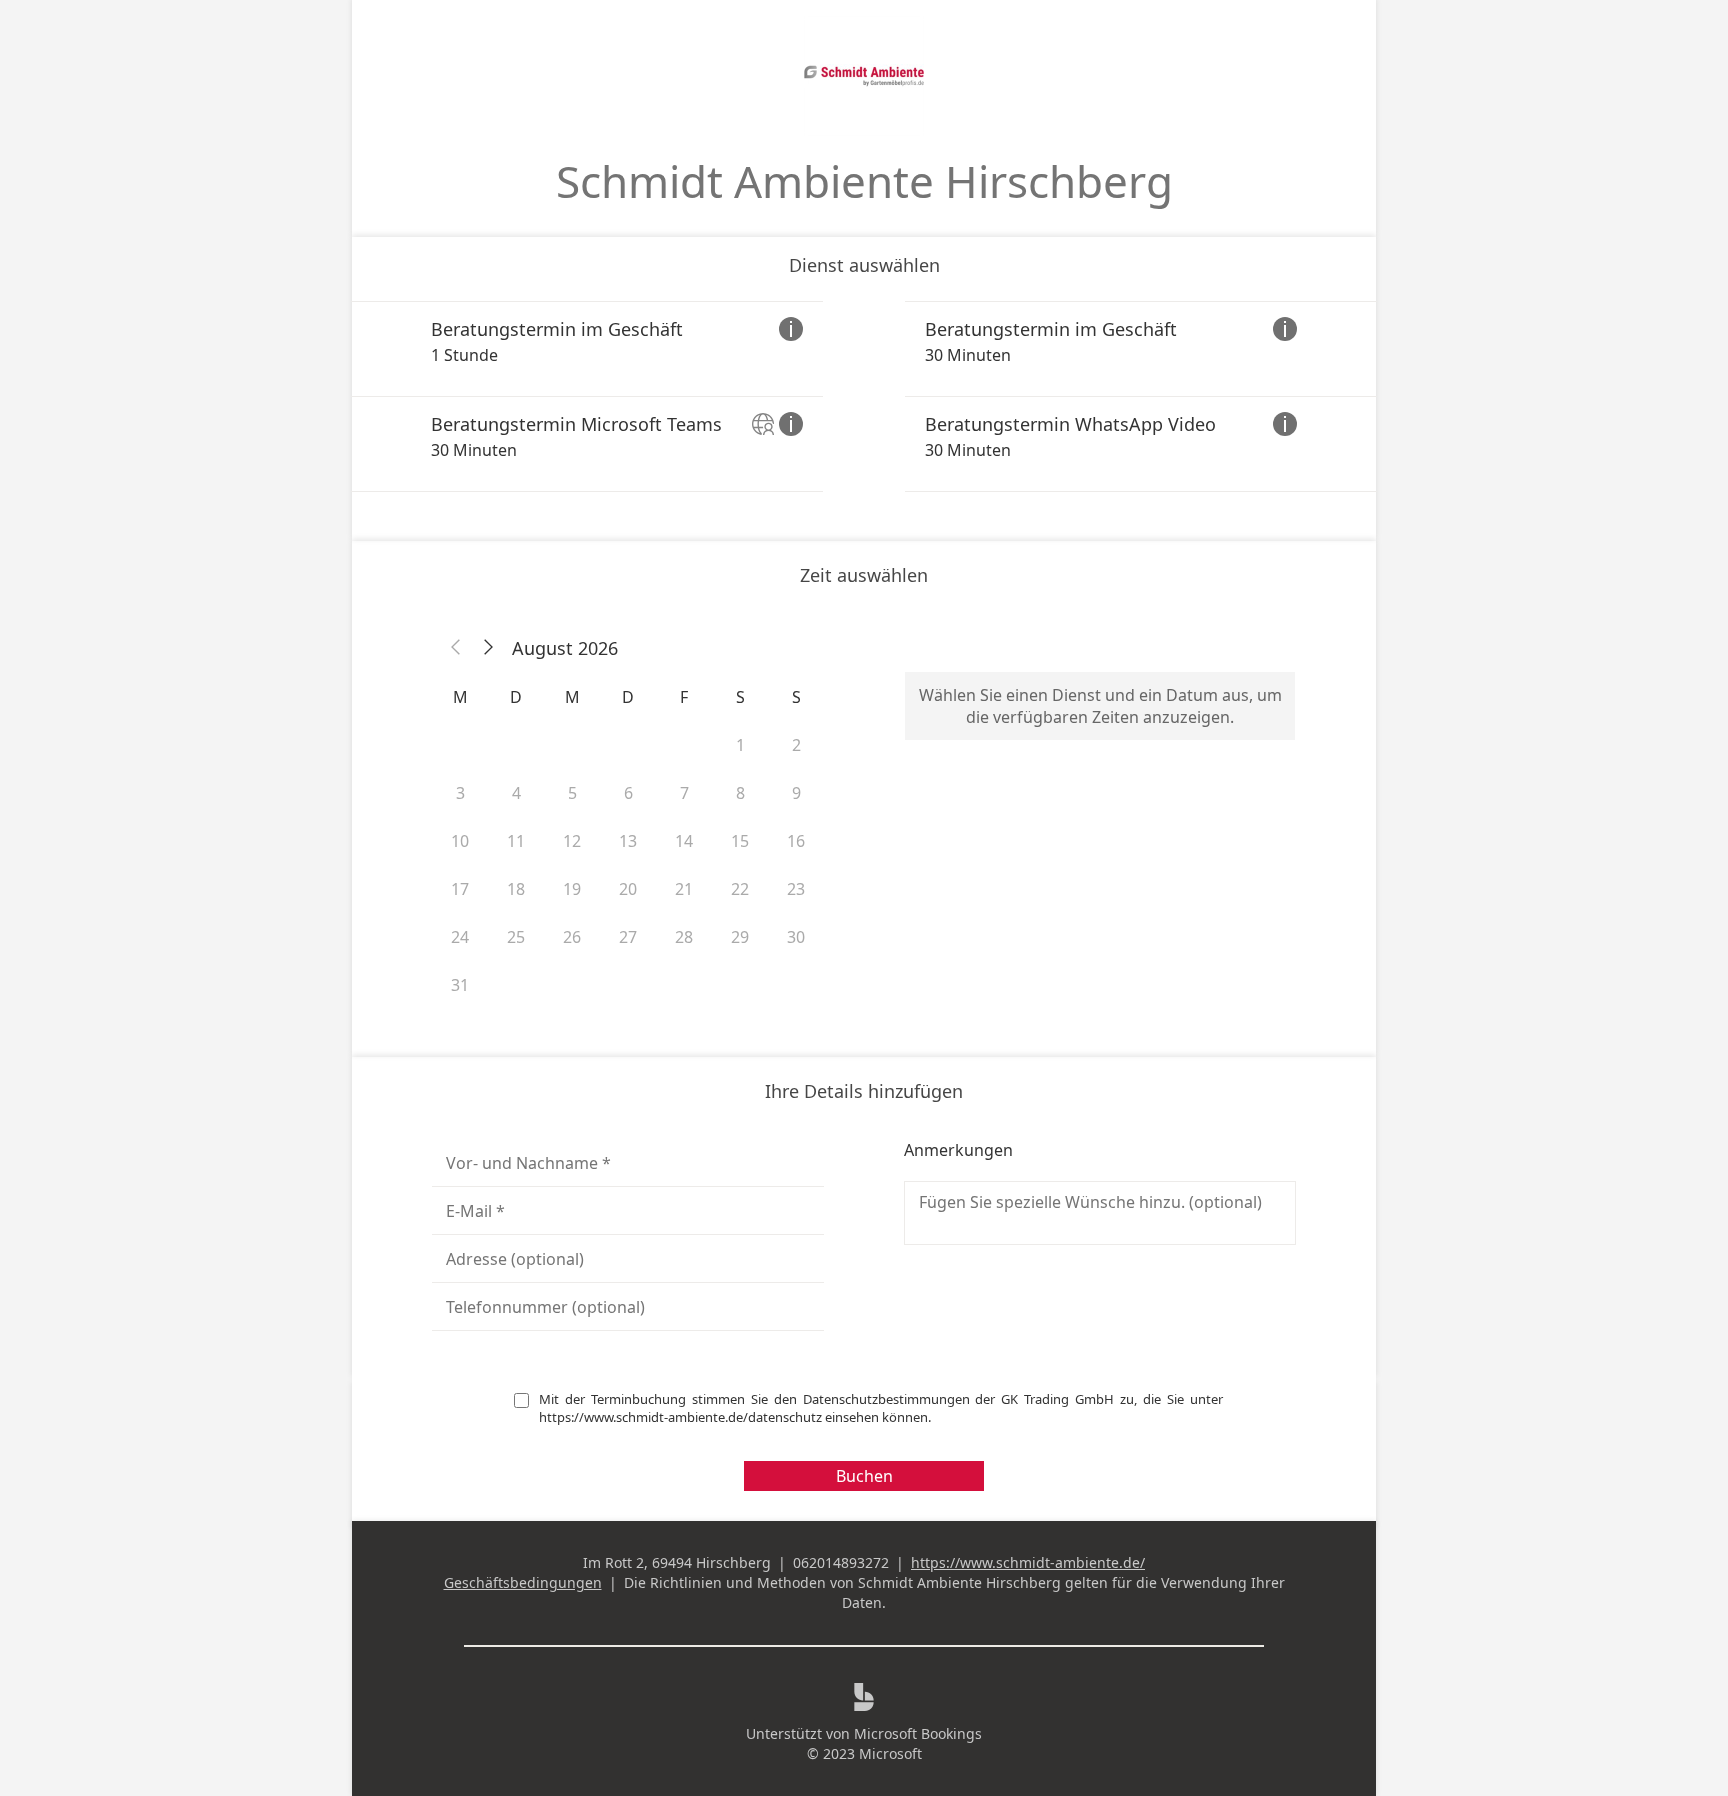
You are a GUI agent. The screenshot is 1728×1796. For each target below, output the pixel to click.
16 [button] (796, 841)
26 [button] (572, 937)
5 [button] (572, 793)
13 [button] (628, 841)
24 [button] (460, 937)
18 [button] (516, 889)
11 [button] (516, 841)
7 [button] (684, 793)
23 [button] (796, 889)
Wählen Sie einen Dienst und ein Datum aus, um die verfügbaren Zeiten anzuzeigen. (1100, 706)
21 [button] (684, 889)
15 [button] (740, 841)
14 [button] (684, 841)
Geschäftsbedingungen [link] (523, 1582)
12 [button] (572, 841)
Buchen (864, 1476)
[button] (456, 648)
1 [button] (740, 745)
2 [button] (796, 745)
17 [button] (460, 889)
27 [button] (628, 937)
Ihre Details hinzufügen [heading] (864, 1091)
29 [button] (740, 937)
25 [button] (516, 937)
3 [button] (460, 793)
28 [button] (684, 937)
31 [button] (460, 985)
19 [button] (572, 889)
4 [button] (516, 793)
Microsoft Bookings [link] (918, 1733)
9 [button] (796, 793)
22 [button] (740, 889)
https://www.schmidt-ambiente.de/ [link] (1028, 1562)
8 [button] (740, 793)
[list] (864, 396)
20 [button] (628, 889)
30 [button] (796, 937)
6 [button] (628, 793)
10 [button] (460, 841)
